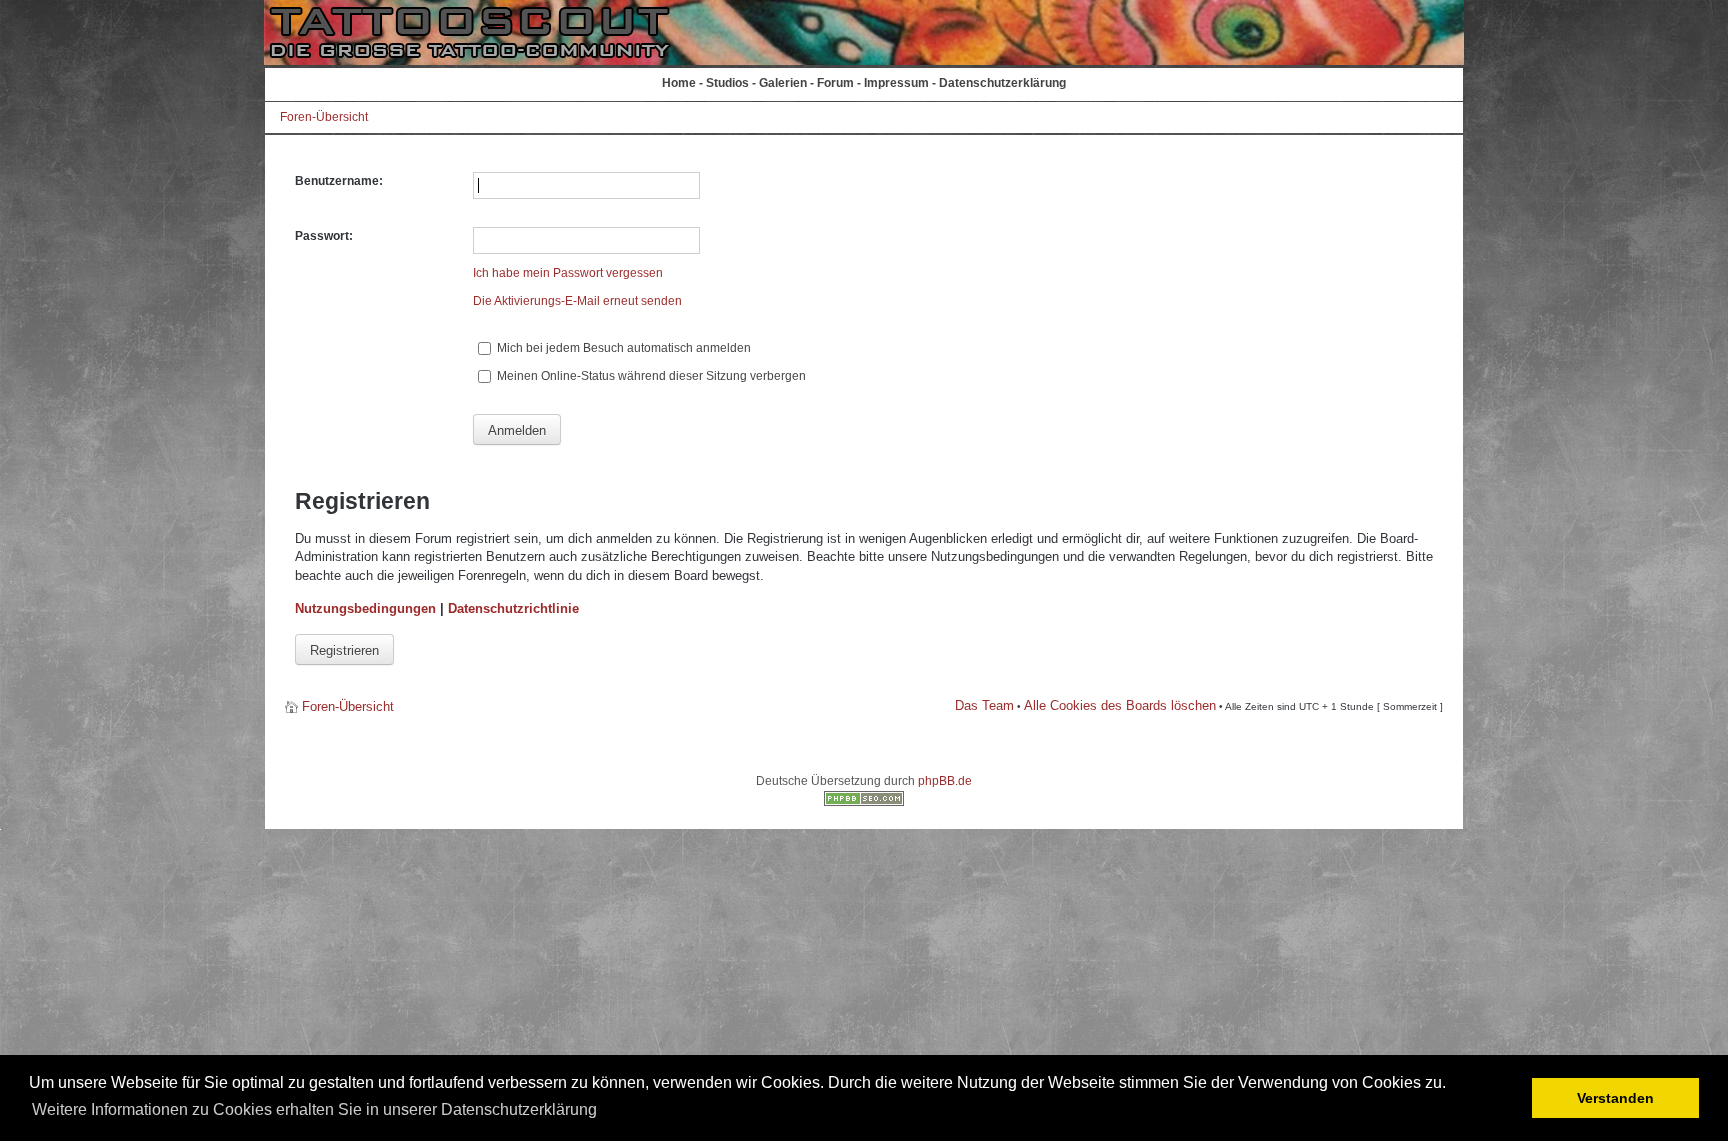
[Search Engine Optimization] (864, 802)
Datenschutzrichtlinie (513, 608)
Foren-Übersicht (324, 117)
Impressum (896, 83)
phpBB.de (945, 781)
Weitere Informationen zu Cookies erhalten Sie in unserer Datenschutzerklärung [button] (314, 1109)
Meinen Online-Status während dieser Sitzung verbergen (650, 376)
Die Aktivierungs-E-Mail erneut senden (577, 301)
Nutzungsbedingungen (365, 608)
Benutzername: (339, 181)
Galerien (783, 83)
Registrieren (344, 650)
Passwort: (324, 236)
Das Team (984, 705)
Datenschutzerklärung (1002, 83)
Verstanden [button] (1615, 1098)
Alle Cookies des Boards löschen (1120, 705)
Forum (835, 83)
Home (679, 83)
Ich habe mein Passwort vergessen (568, 273)
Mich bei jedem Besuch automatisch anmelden (622, 348)
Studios (727, 83)
